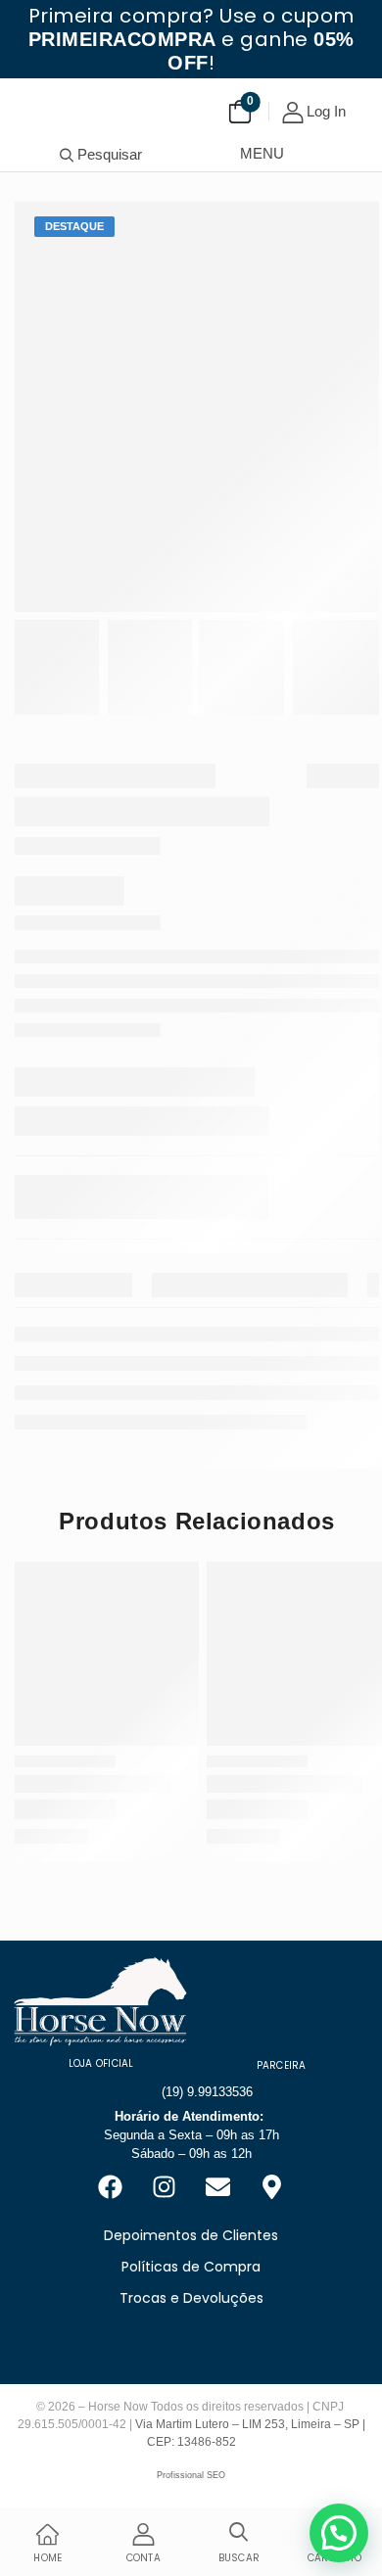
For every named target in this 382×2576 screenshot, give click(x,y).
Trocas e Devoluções (191, 2298)
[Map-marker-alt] (272, 2187)
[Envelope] (218, 2187)
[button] (339, 2533)
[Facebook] (111, 2187)
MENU (262, 153)
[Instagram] (165, 2187)
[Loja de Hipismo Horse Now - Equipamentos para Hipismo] (59, 103)
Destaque (74, 226)
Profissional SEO (191, 2475)
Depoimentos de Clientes (191, 2235)
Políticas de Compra (191, 2267)
